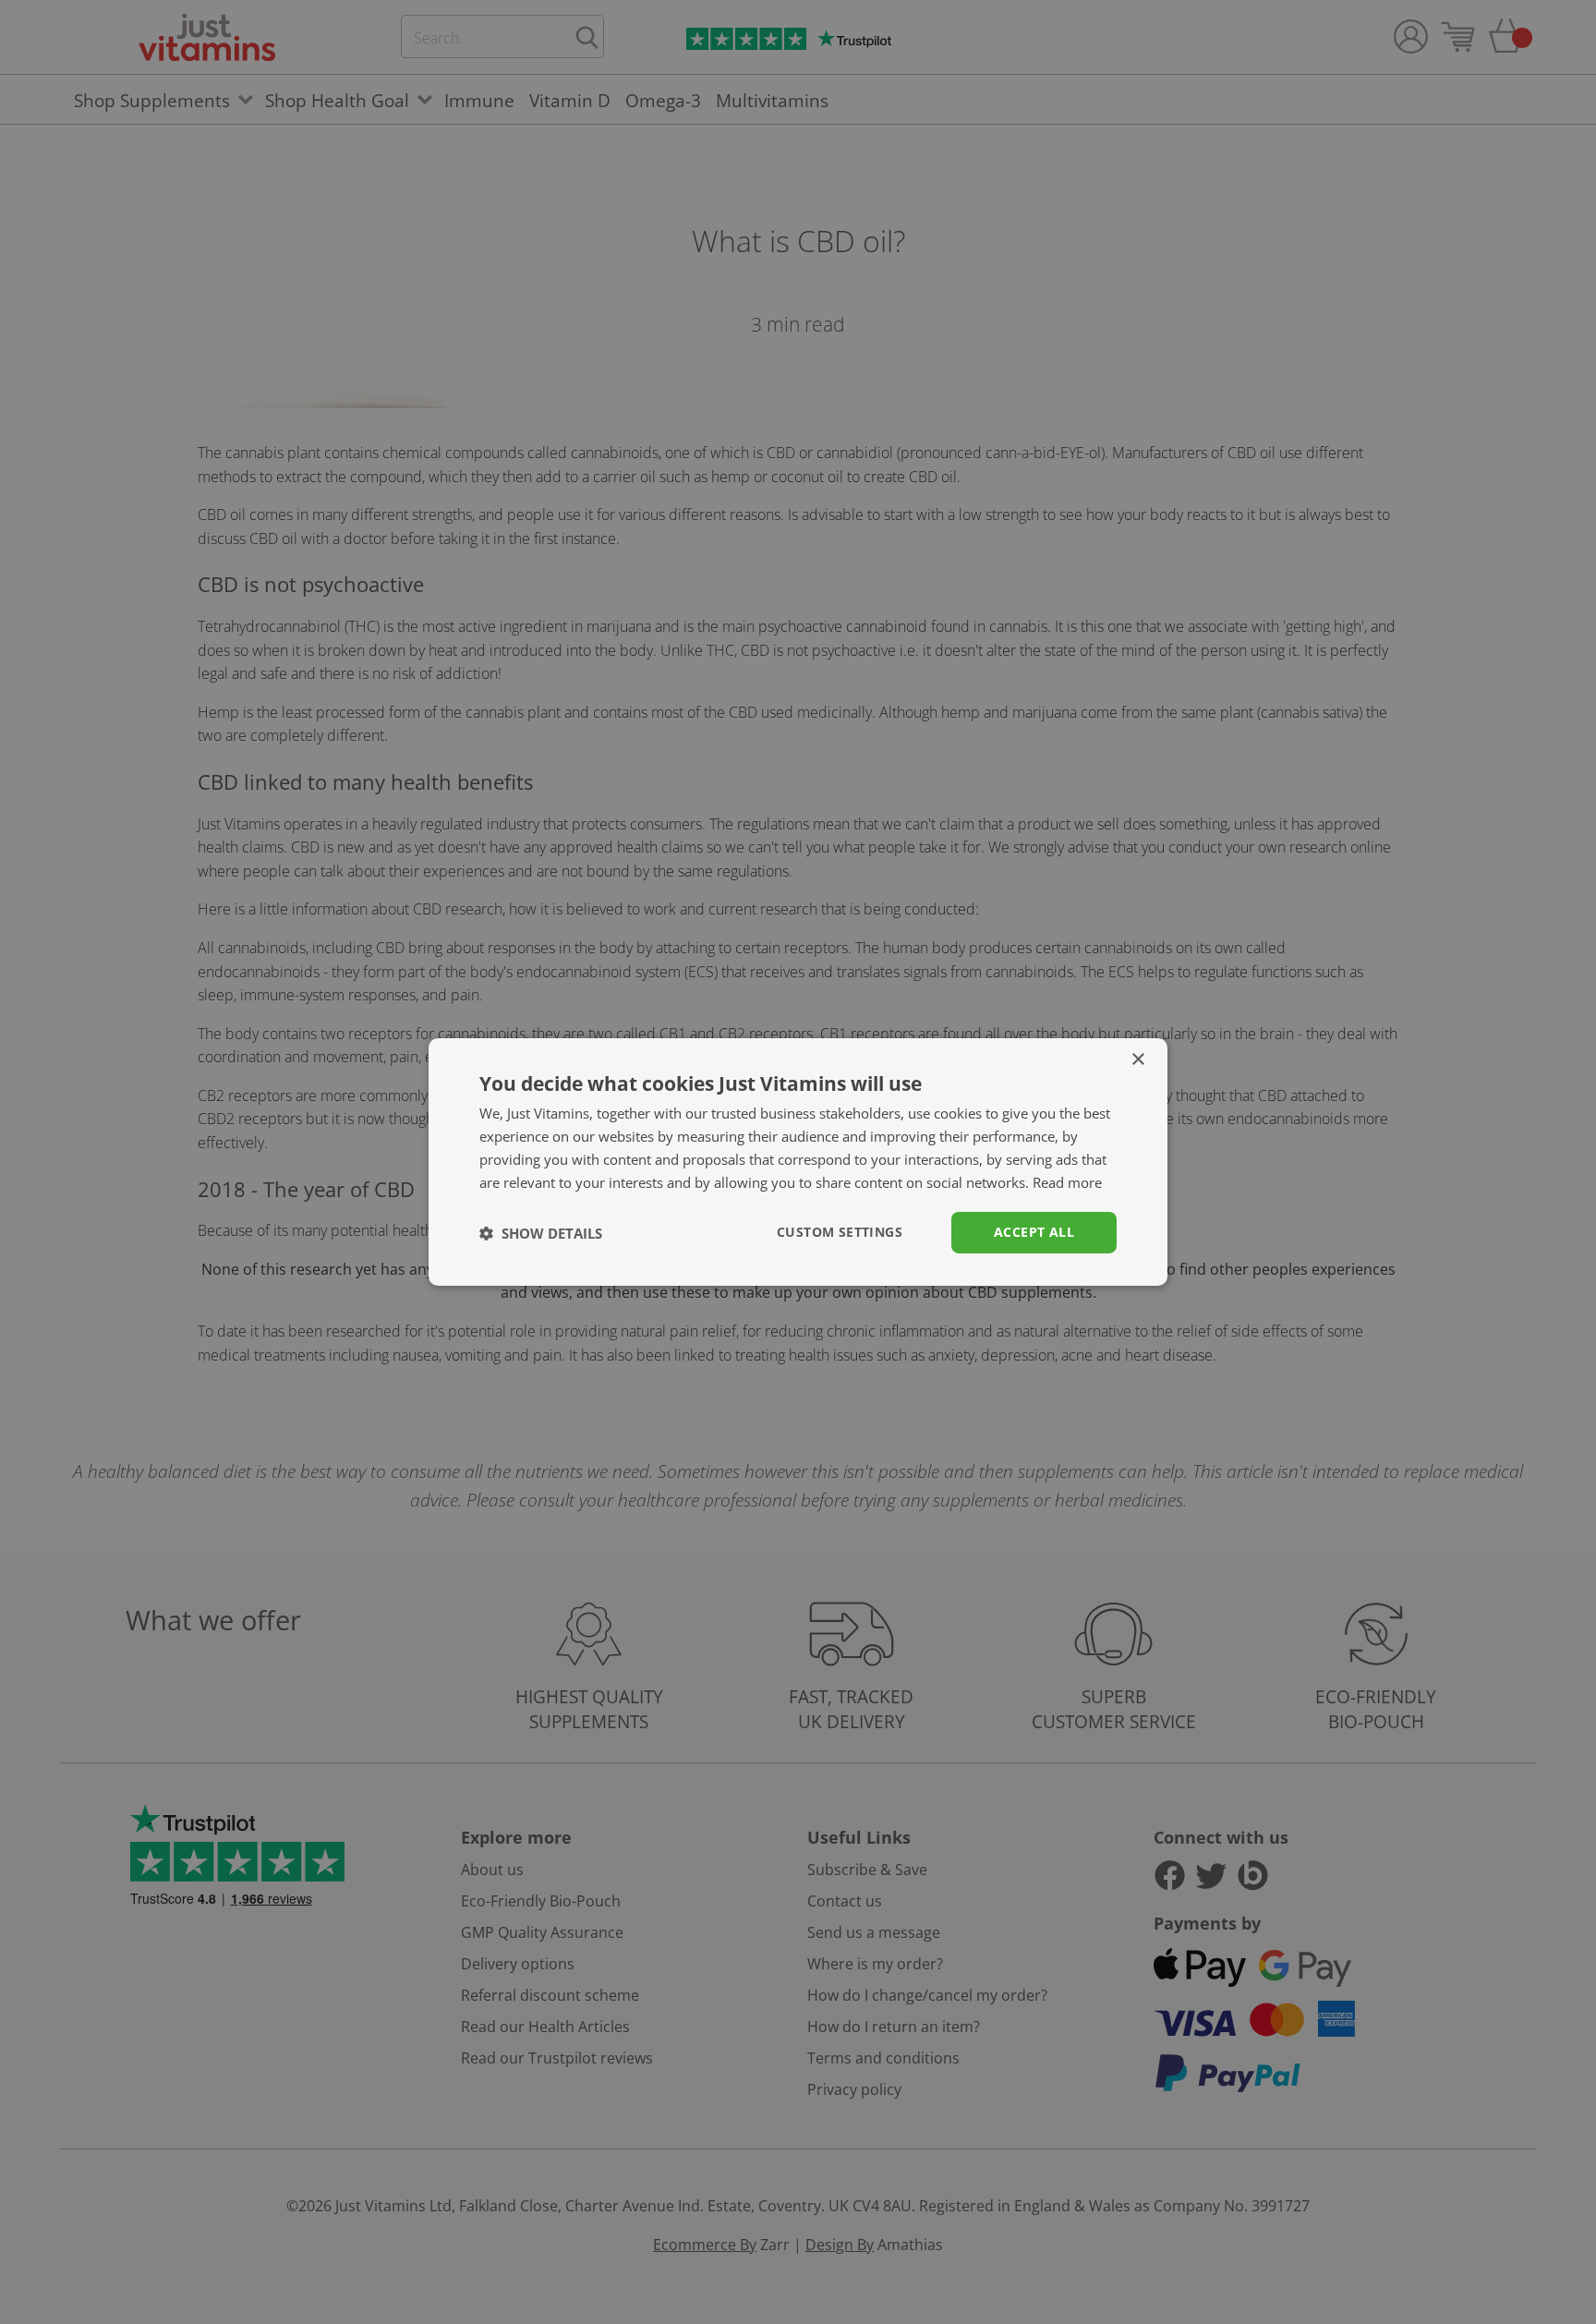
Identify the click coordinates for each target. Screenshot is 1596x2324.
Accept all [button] (1034, 1232)
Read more (1067, 1182)
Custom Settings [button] (840, 1232)
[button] (541, 1233)
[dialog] (798, 1162)
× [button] (1137, 1060)
